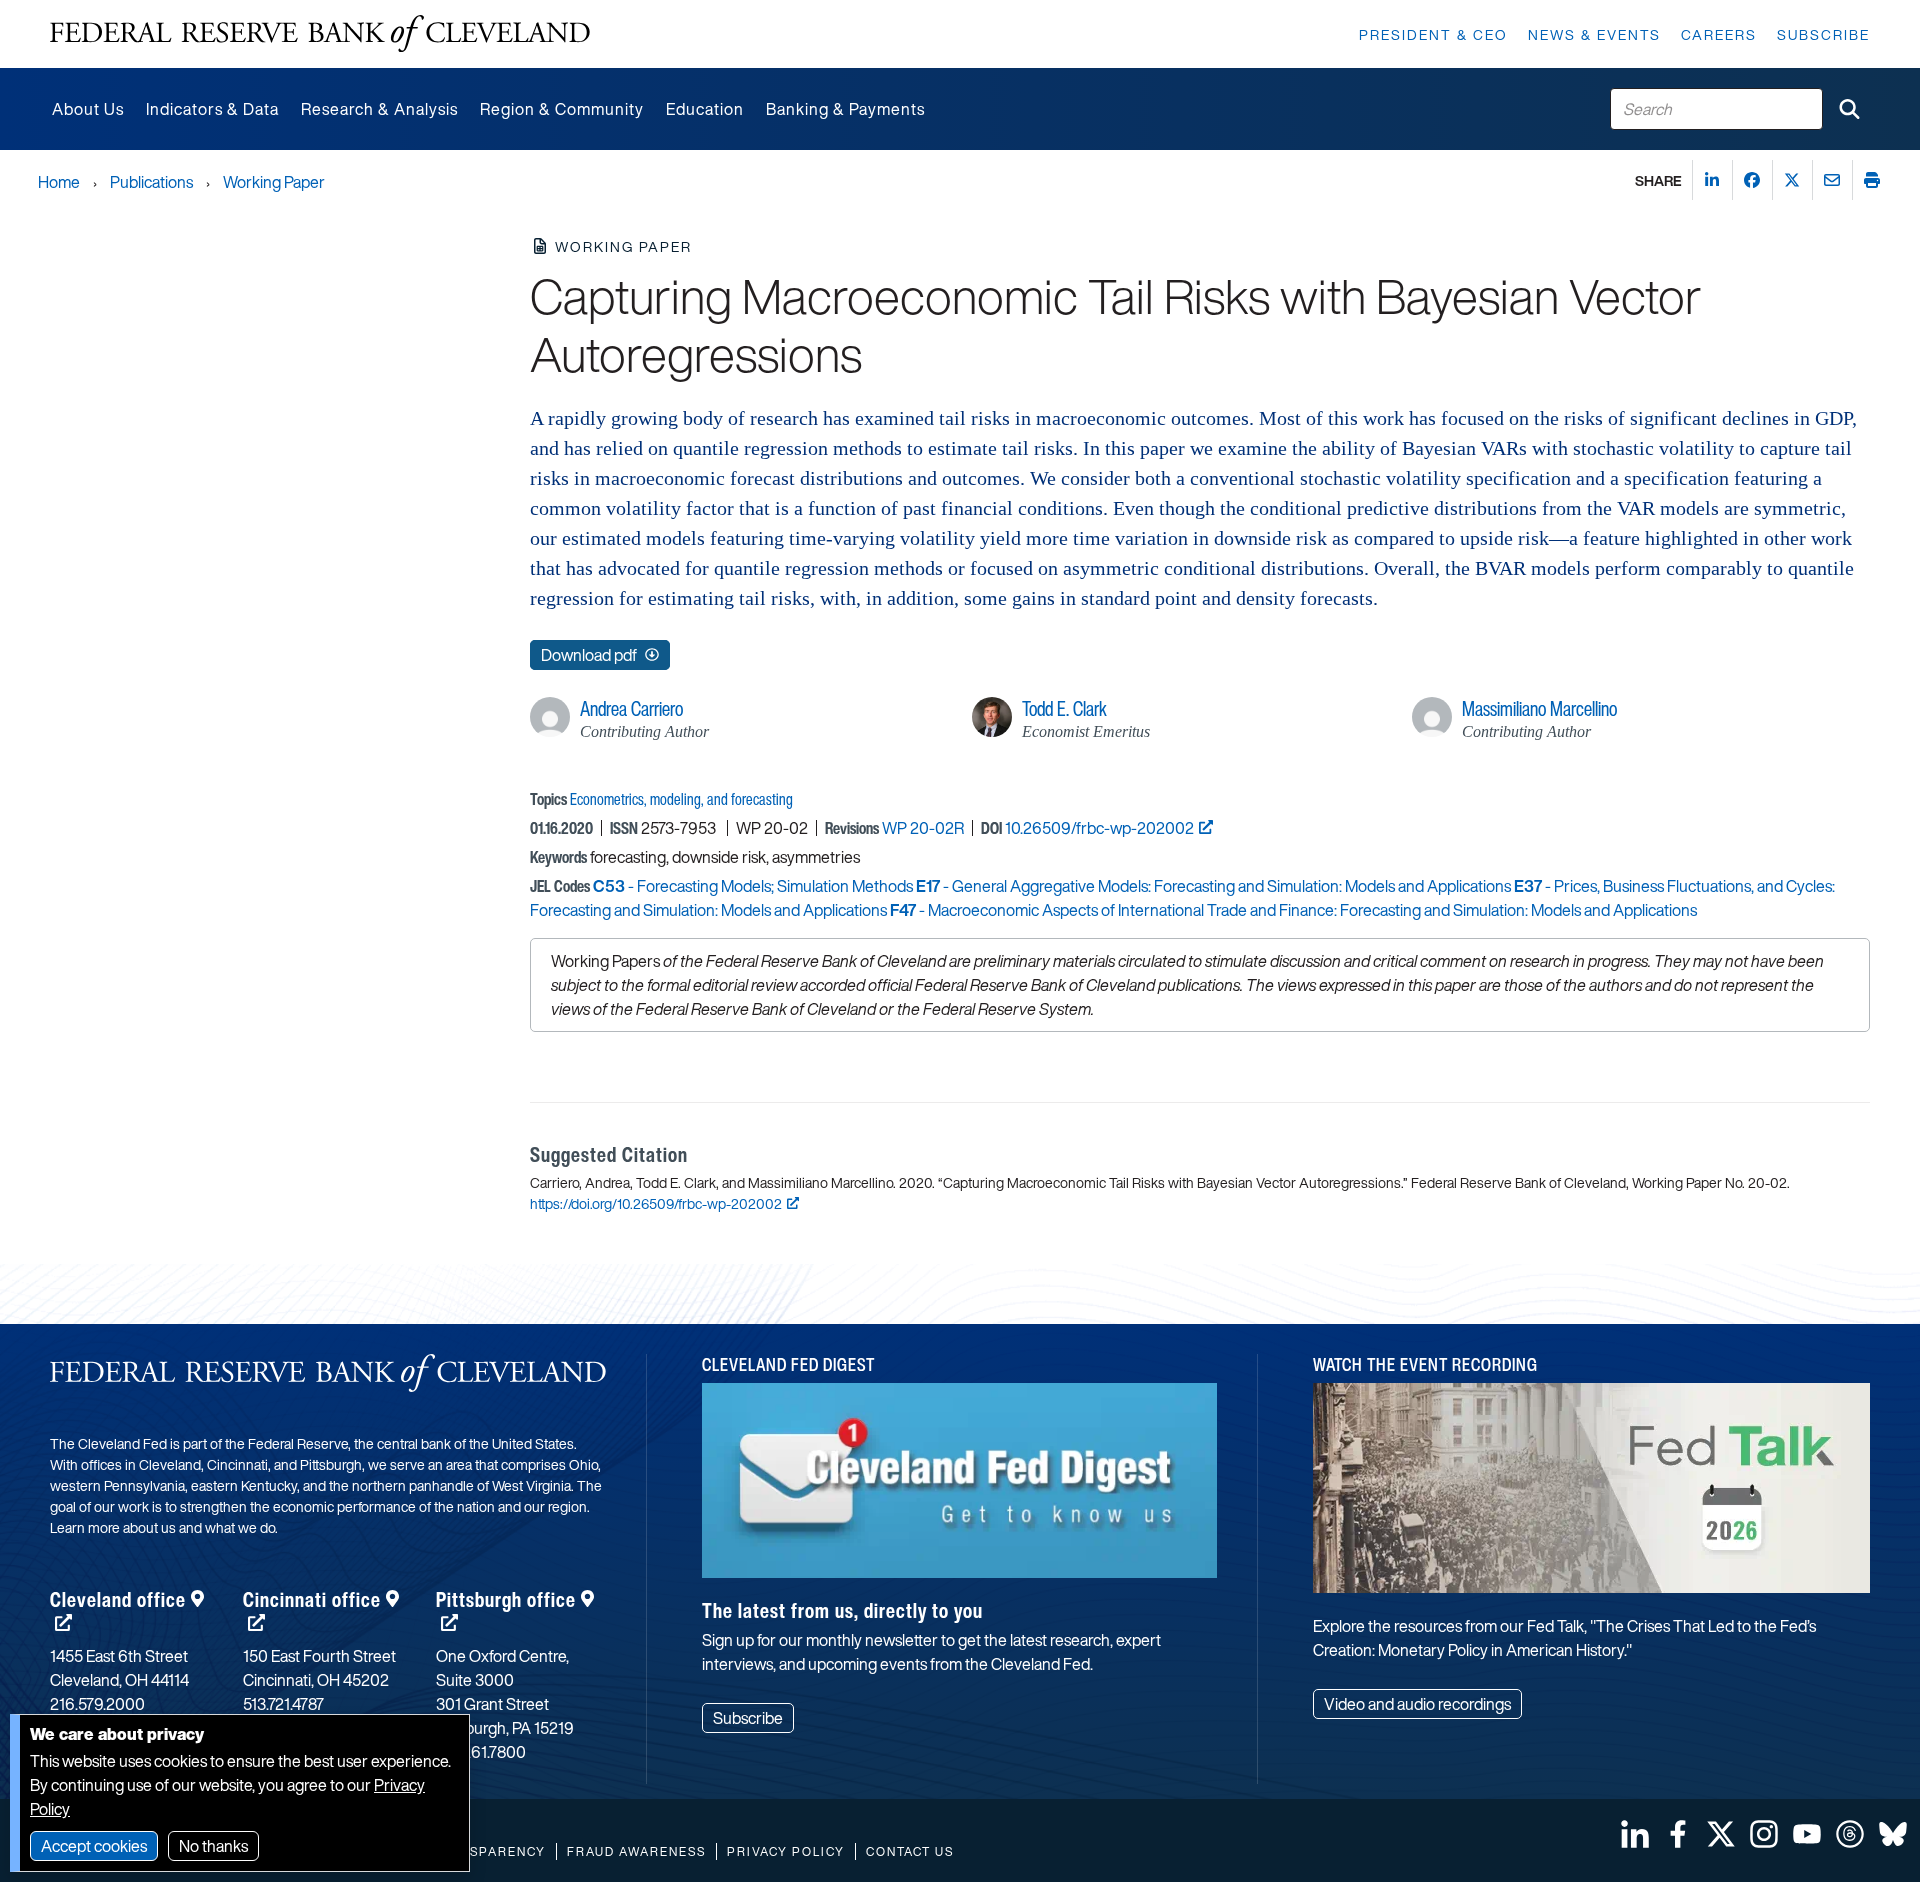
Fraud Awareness (636, 1851)
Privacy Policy (786, 1851)
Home (59, 182)
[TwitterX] (1792, 180)
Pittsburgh (506, 1599)
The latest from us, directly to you (842, 1610)
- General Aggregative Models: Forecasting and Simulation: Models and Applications (1213, 886)
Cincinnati (312, 1599)
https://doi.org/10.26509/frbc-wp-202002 (656, 1203)
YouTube (1807, 1834)
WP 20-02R (923, 828)
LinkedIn (1635, 1834)
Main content (97, 10)
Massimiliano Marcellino (1539, 708)
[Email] (1832, 180)
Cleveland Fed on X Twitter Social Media (1721, 1834)
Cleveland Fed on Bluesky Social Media (1893, 1834)
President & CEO (1433, 34)
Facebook (1678, 1834)
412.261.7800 (481, 1752)
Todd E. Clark (1064, 708)
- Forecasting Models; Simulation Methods (753, 886)
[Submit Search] (1849, 109)
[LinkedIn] (1712, 180)
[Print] (1872, 180)
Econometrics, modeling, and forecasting (681, 799)
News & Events (1594, 34)
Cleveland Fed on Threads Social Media (1850, 1834)
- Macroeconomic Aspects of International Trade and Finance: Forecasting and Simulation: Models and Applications (1293, 910)
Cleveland (118, 1599)
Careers (1719, 34)
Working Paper (274, 182)
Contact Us (910, 1851)
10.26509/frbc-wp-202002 (1099, 828)
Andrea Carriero (631, 708)
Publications (151, 182)
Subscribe (1823, 34)
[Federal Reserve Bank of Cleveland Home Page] (320, 34)
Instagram (1764, 1834)
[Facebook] (1752, 180)
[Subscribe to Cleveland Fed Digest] (960, 1487)
